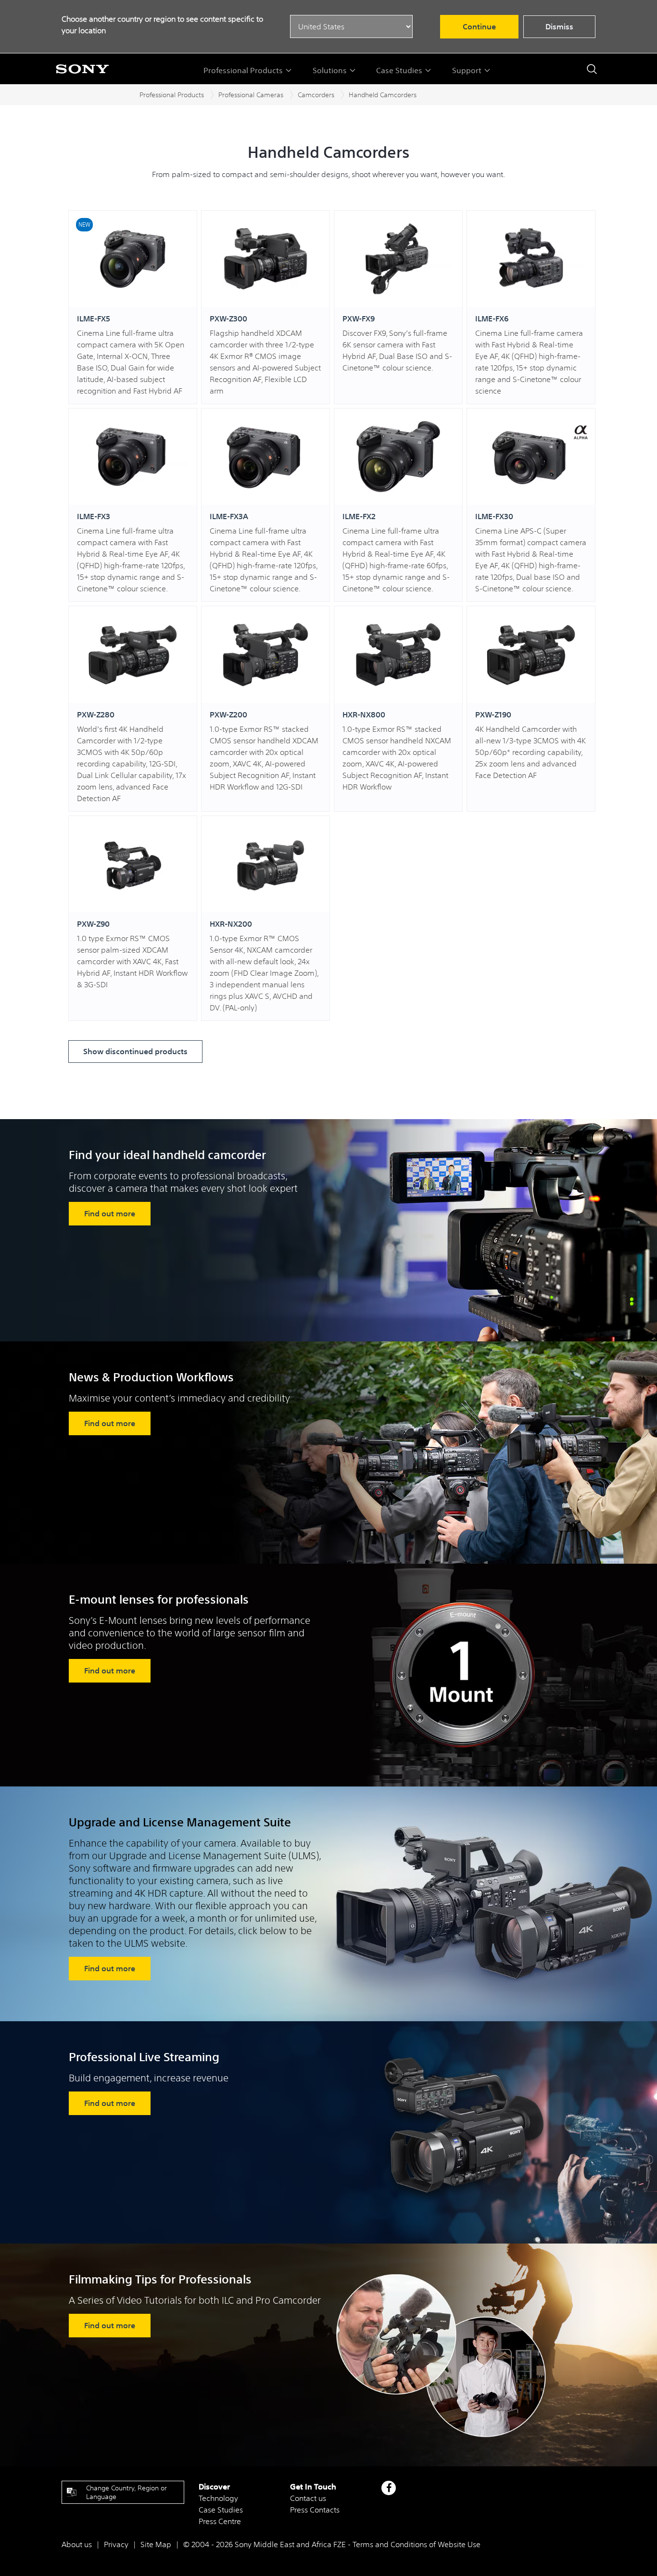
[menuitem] (248, 70)
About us (77, 2544)
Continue (479, 26)
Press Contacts (315, 2510)
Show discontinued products (135, 1051)
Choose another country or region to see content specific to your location (162, 25)
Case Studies (221, 2510)
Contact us (308, 2498)
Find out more (110, 1213)
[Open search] (592, 69)
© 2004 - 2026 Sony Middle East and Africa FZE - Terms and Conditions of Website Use (332, 2544)
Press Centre (220, 2521)
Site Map (156, 2544)
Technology (218, 2498)
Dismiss (559, 26)
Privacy (116, 2544)
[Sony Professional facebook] (389, 2488)
